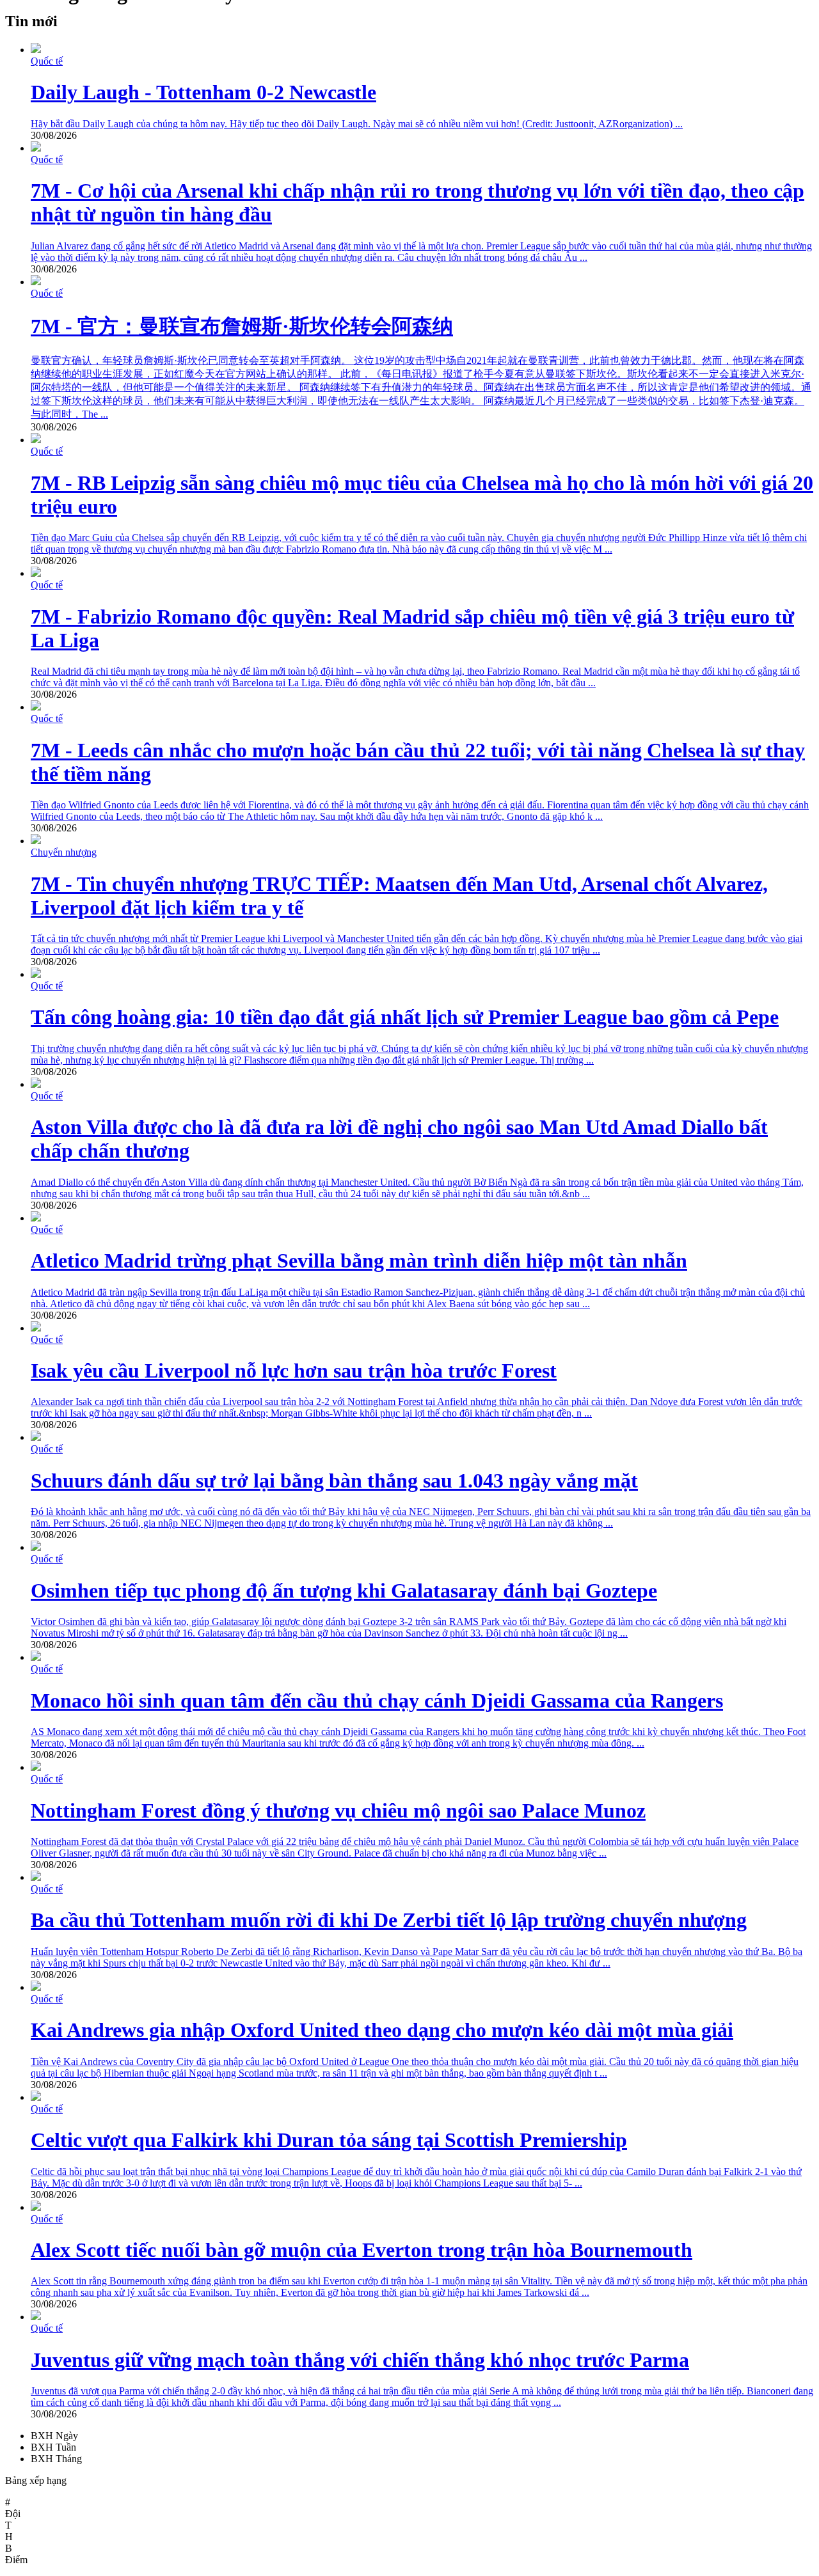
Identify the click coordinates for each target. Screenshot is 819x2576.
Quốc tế (47, 61)
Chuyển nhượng (64, 852)
